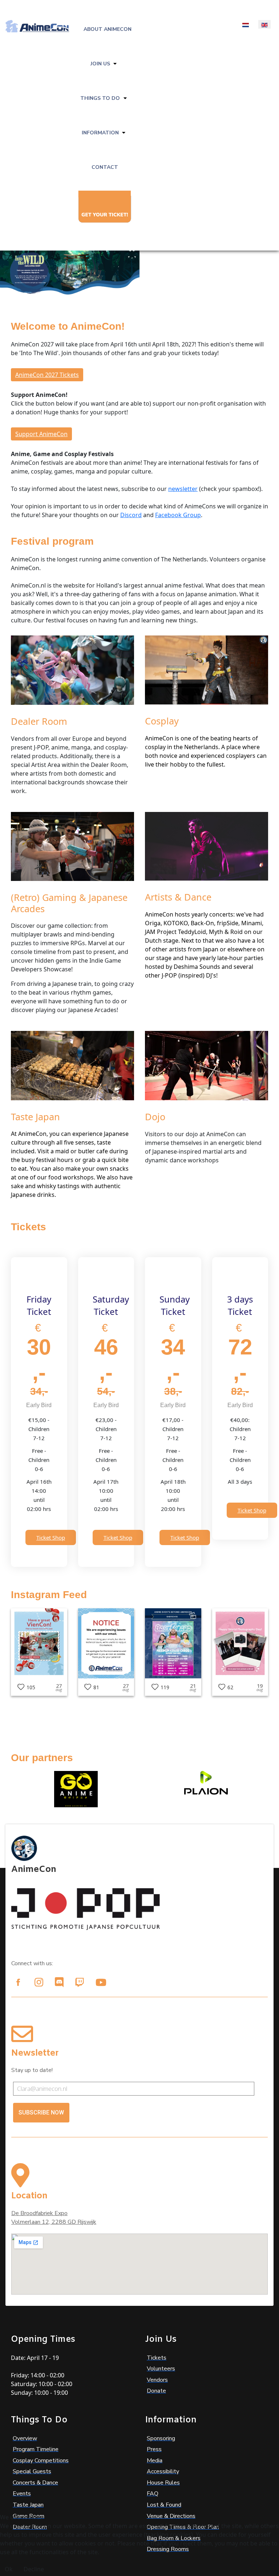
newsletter (183, 489)
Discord (131, 515)
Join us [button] (100, 64)
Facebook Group (178, 515)
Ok (9, 2569)
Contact (105, 167)
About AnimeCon (108, 29)
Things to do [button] (100, 98)
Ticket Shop (51, 1537)
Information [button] (100, 133)
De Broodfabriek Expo (39, 2213)
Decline (34, 2569)
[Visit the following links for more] (18, 1982)
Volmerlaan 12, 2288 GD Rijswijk (54, 2222)
